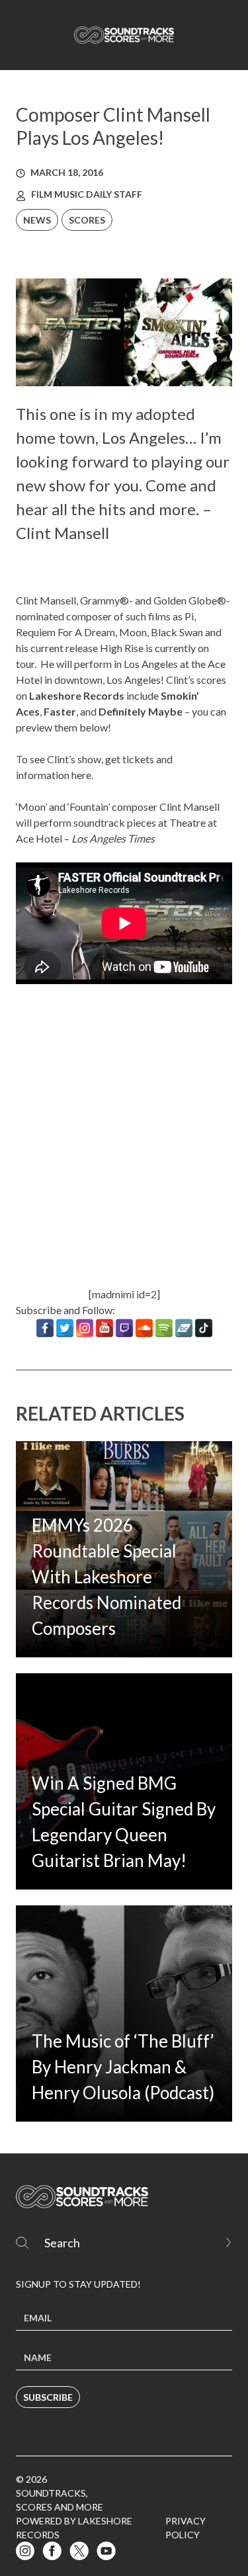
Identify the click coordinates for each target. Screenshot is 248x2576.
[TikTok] (204, 1328)
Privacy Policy (186, 2528)
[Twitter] (65, 1328)
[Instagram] (85, 1328)
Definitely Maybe (141, 711)
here (81, 775)
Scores (87, 220)
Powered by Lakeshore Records (74, 2528)
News (37, 220)
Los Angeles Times (113, 838)
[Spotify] (164, 1328)
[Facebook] (45, 1328)
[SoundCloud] (144, 1328)
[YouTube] (104, 1328)
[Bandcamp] (184, 1328)
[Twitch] (124, 1328)
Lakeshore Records (77, 695)
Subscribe (48, 2397)
